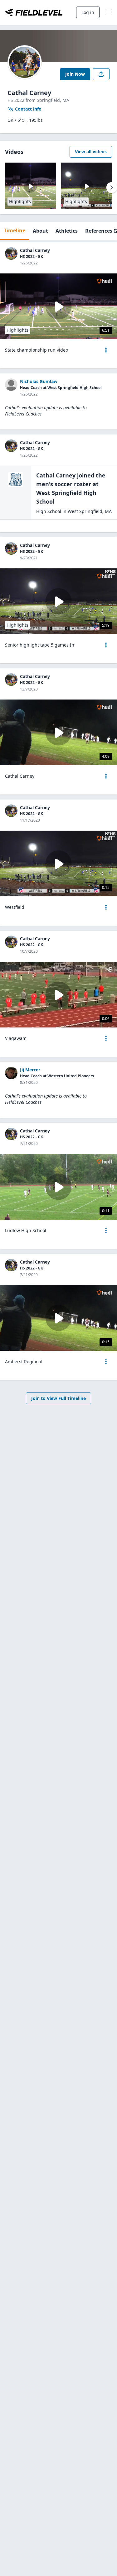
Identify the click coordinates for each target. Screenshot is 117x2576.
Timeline (15, 230)
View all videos (91, 152)
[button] (106, 350)
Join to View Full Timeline (58, 1398)
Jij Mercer (30, 1070)
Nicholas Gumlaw (39, 381)
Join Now (75, 74)
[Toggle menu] (109, 12)
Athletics (67, 231)
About (40, 231)
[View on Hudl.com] (104, 281)
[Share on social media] (101, 74)
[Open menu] (106, 350)
